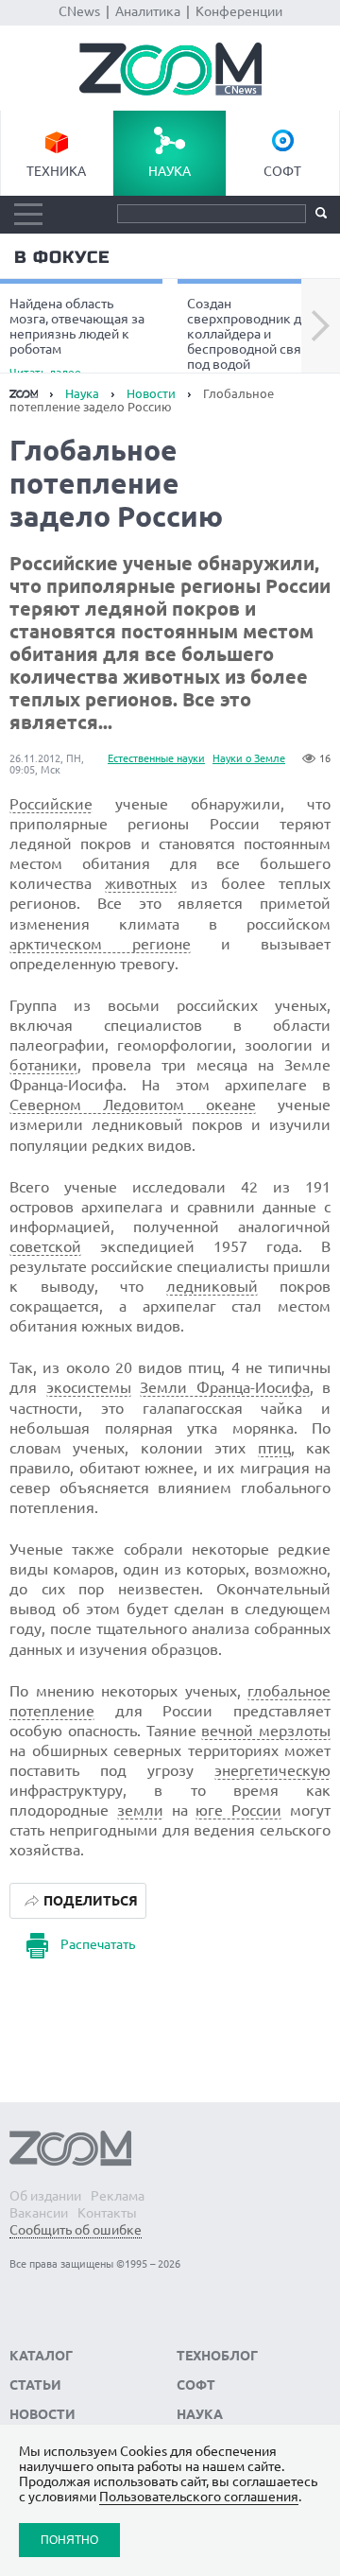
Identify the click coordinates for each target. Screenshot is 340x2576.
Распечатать (98, 1944)
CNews (79, 11)
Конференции (239, 11)
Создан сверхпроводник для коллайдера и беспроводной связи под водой (252, 337)
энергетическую (272, 1770)
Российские (51, 804)
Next (321, 326)
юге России (238, 1810)
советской (45, 1246)
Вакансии (39, 2213)
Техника (56, 171)
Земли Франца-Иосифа (225, 1387)
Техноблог (217, 2356)
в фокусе (62, 257)
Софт (282, 171)
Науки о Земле (249, 758)
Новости (151, 393)
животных (141, 883)
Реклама (118, 2196)
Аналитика (148, 11)
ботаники (43, 1065)
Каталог (41, 2356)
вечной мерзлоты (266, 1731)
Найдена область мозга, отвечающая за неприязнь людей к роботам (77, 337)
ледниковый (212, 1286)
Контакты (107, 2213)
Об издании (45, 2196)
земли (140, 1810)
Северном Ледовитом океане (133, 1105)
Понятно (69, 2540)
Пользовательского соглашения (199, 2497)
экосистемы (89, 1387)
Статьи (35, 2385)
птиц (274, 1448)
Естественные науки (156, 758)
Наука (170, 171)
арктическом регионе (100, 944)
